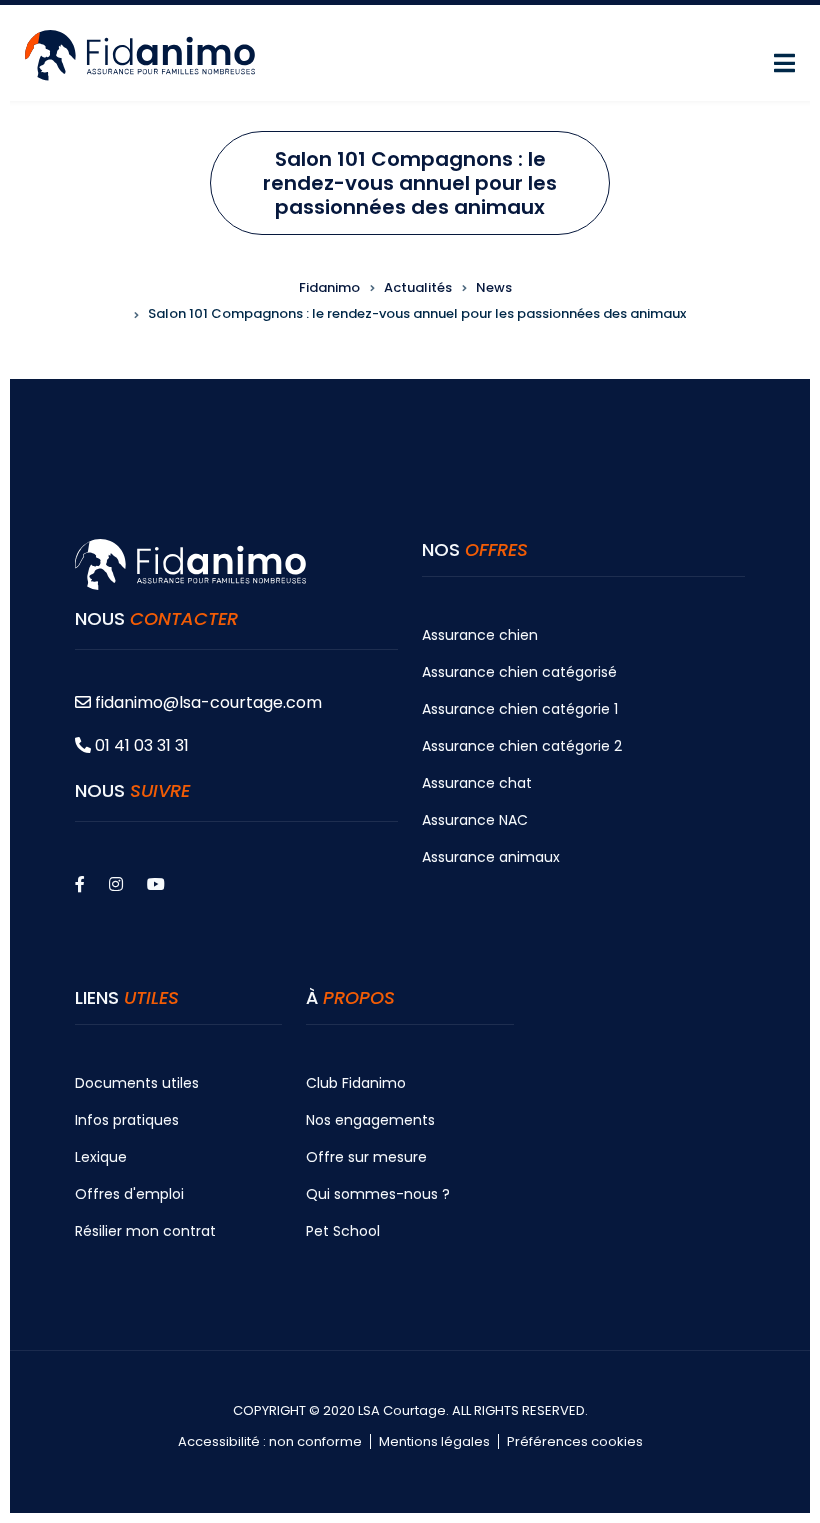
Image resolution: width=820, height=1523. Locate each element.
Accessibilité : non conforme (270, 1442)
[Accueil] (140, 53)
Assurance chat (477, 783)
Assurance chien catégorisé (519, 672)
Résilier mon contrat (145, 1231)
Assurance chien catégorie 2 (522, 746)
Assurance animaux (491, 857)
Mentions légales (434, 1442)
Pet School (343, 1231)
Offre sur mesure (366, 1157)
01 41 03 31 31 (140, 745)
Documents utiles (137, 1083)
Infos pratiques (127, 1120)
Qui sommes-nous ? (378, 1194)
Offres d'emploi (129, 1194)
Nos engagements (370, 1120)
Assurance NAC (475, 820)
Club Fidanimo (356, 1083)
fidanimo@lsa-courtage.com (208, 702)
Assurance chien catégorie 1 (520, 709)
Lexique (101, 1157)
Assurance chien (480, 635)
